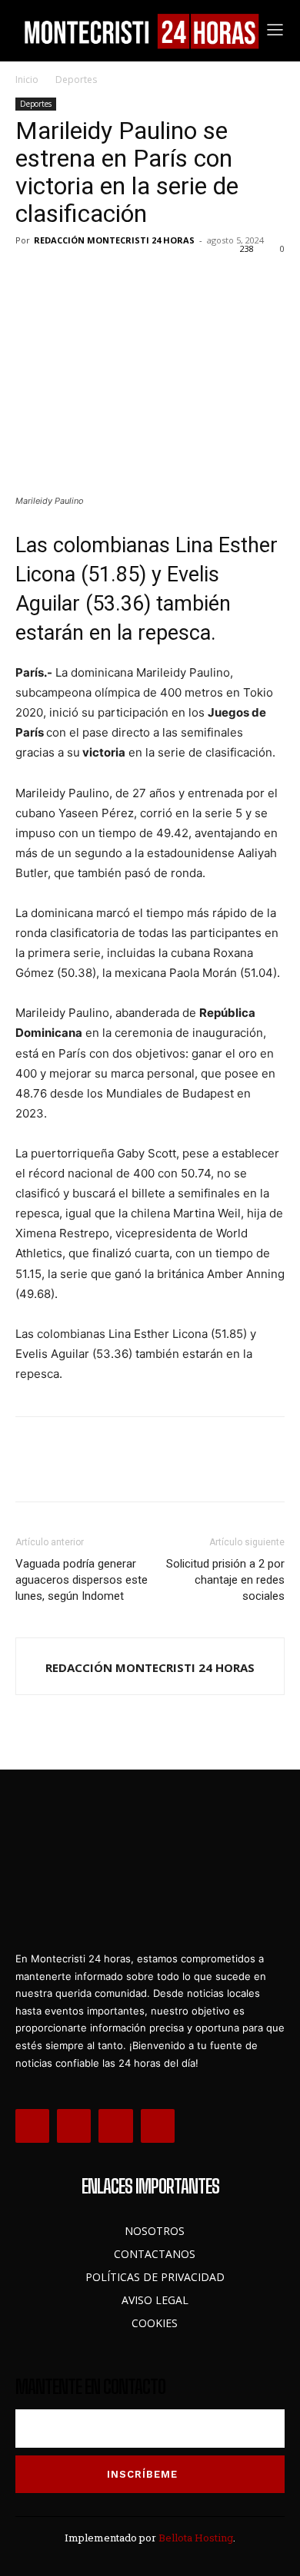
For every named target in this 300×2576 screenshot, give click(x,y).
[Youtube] (158, 2126)
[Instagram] (74, 2126)
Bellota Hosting (196, 2538)
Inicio (27, 79)
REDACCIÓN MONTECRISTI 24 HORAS (114, 240)
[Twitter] (66, 275)
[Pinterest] (102, 275)
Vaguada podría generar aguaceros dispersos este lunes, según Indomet (82, 1580)
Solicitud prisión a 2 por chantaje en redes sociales (225, 1580)
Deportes (76, 79)
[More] (173, 275)
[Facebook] (31, 275)
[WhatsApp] (137, 275)
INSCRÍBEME (142, 2474)
